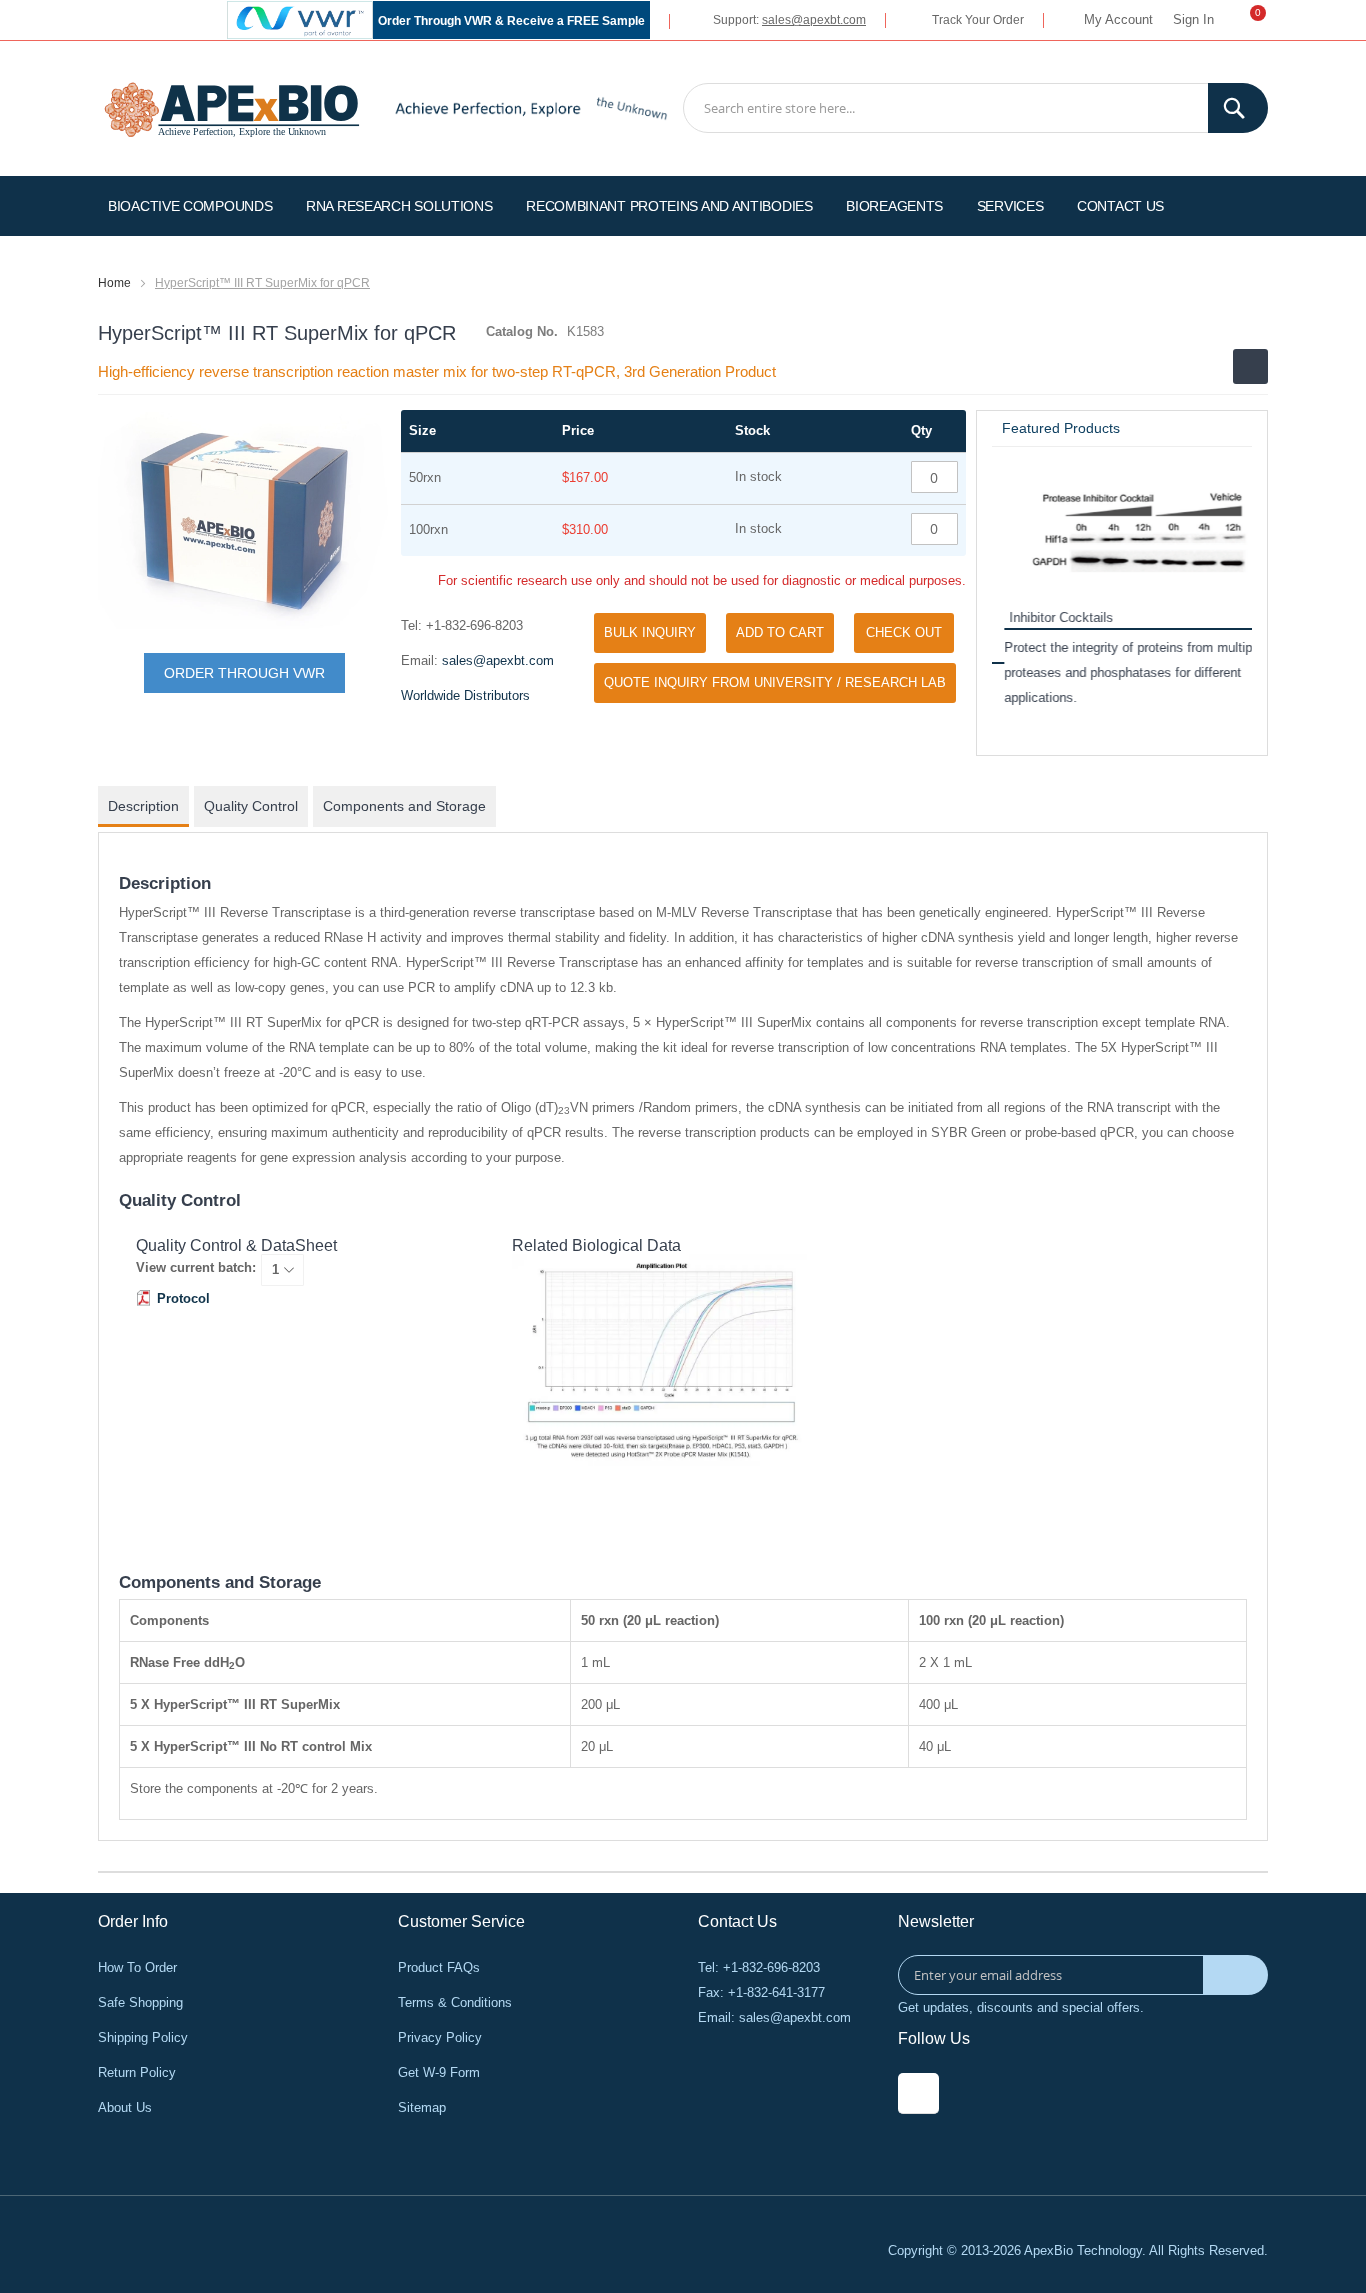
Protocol (183, 1298)
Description (143, 806)
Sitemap (422, 2107)
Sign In (1193, 19)
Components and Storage (404, 806)
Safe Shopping (140, 2002)
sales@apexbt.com (814, 20)
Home (114, 283)
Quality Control (251, 806)
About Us (125, 2107)
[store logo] (232, 107)
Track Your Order (978, 20)
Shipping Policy (143, 2037)
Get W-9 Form (439, 2072)
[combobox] (975, 108)
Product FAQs (439, 1967)
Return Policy (137, 2072)
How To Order (137, 1967)
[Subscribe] (1235, 1975)
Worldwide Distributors (465, 695)
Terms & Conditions (455, 2002)
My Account (1118, 19)
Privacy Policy (440, 2037)
